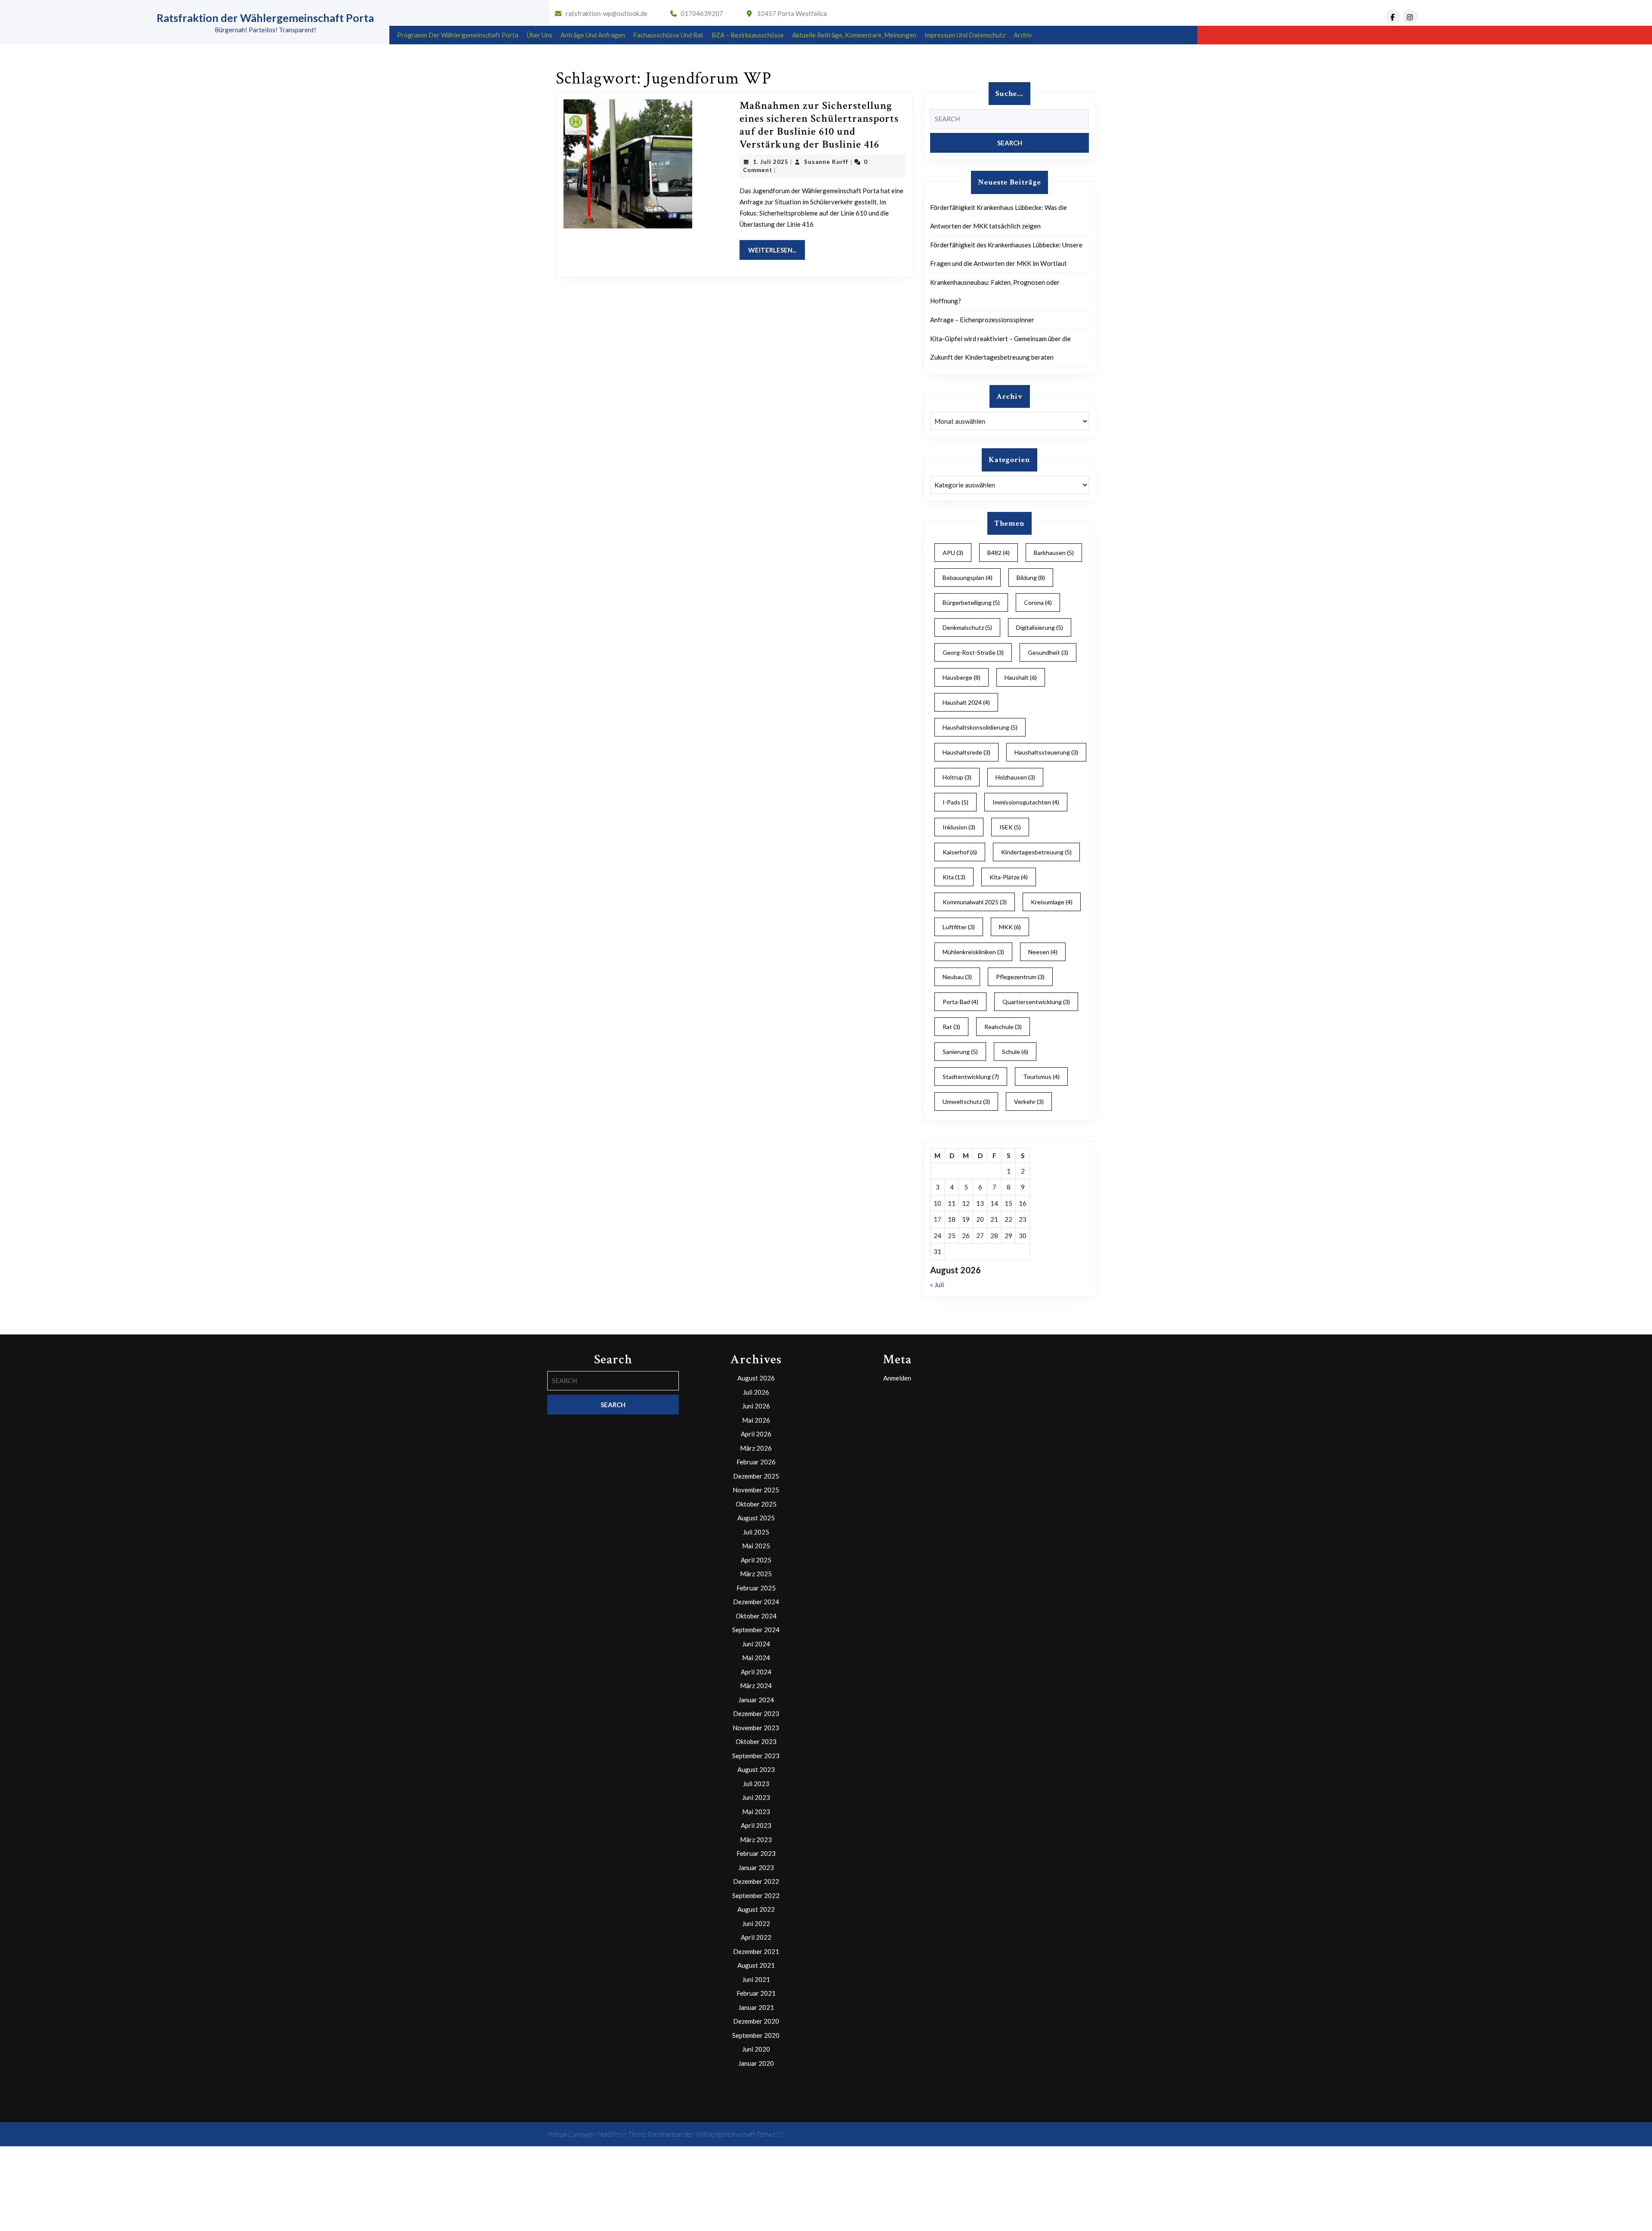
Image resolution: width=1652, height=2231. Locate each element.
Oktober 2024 (756, 1616)
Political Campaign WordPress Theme (597, 2134)
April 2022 (756, 1937)
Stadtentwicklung (971, 1077)
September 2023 (756, 1756)
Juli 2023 (756, 1784)
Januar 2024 (756, 1700)
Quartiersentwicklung (1036, 1002)
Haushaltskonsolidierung (980, 727)
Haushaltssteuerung (1046, 752)
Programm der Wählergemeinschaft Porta (458, 35)
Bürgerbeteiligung (971, 602)
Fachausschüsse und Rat (668, 35)
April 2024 (756, 1672)
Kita (954, 877)
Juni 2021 (756, 1979)
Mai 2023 (756, 1812)
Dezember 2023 (756, 1713)
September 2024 (756, 1630)
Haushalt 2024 (966, 702)
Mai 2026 (756, 1420)
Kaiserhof (960, 852)
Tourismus (1041, 1077)
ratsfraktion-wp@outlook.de (607, 13)
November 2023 (756, 1728)
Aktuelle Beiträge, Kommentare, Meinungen (854, 35)
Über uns (539, 35)
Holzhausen (1015, 777)
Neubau (957, 977)
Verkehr (1029, 1102)
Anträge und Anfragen (593, 35)
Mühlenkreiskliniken (973, 952)
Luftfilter (959, 927)
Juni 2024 (756, 1644)
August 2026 (756, 1378)
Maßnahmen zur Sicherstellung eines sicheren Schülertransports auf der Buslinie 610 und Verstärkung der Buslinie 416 (819, 125)
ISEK (1010, 827)
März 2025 (756, 1574)
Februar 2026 (756, 1462)
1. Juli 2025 (771, 162)
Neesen (1043, 952)
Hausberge (962, 677)
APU (953, 553)
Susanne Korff (826, 162)
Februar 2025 (756, 1588)
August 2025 (756, 1518)
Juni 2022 (756, 1923)
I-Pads (955, 802)
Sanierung (960, 1052)
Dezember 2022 (756, 1881)
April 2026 (756, 1434)
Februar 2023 (756, 1853)
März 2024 (756, 1686)
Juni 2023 (756, 1797)
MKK (1010, 927)
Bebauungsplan (968, 578)
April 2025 (756, 1560)
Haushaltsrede (966, 752)
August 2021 (756, 1965)
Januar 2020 (756, 2063)
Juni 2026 (756, 1406)
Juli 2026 (756, 1392)
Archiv (1023, 35)
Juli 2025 (756, 1532)
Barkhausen (1054, 553)
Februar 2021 (756, 1993)
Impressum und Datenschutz (965, 35)
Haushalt (1021, 677)
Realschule (1003, 1027)
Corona (1038, 602)
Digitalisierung (1040, 627)
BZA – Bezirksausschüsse (748, 35)
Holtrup (957, 777)
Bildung (1031, 578)
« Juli (937, 1285)
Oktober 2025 (756, 1504)
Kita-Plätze (1009, 877)
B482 (999, 553)
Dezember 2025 (756, 1476)
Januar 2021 (756, 2007)
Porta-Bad (960, 1002)
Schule (1015, 1052)
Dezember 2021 (756, 1951)
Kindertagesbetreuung (1036, 852)
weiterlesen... (777, 250)
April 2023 (756, 1825)
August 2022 (756, 1909)
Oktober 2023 (756, 1741)
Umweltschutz (966, 1102)
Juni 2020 (756, 2049)
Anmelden (897, 1378)
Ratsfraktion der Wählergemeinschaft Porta (265, 18)
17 (937, 1219)
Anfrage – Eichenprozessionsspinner (982, 320)
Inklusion (959, 827)
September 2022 (756, 1895)
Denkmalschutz (967, 627)
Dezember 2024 (756, 1602)
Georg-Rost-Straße (973, 652)
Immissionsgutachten (1026, 802)
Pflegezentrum (1020, 977)
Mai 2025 (756, 1546)
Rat (951, 1027)
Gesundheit (1048, 652)
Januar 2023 (756, 1867)
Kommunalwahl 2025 (975, 902)
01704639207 (702, 13)
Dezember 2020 (756, 2021)
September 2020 (756, 2035)
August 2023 (756, 1769)
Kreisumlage (1052, 902)
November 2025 (756, 1490)
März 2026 (756, 1448)
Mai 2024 (756, 1658)
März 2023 (756, 1840)
